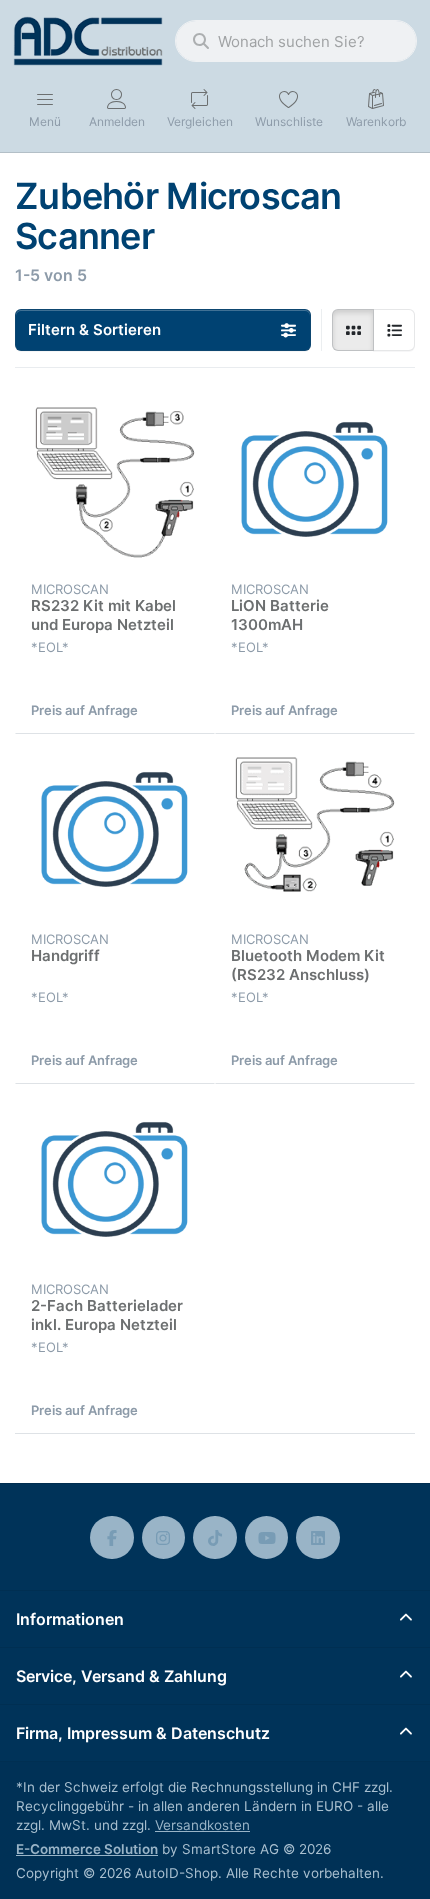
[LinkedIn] (318, 1538)
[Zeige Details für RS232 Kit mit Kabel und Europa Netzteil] (115, 484)
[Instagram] (164, 1538)
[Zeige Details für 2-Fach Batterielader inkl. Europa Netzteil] (115, 1184)
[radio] (353, 330)
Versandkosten (202, 1825)
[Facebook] (112, 1538)
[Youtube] (267, 1538)
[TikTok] (215, 1538)
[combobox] (296, 41)
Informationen (70, 1619)
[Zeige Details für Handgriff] (115, 834)
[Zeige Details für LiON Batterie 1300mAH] (315, 484)
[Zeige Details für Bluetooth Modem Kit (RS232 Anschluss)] (315, 834)
